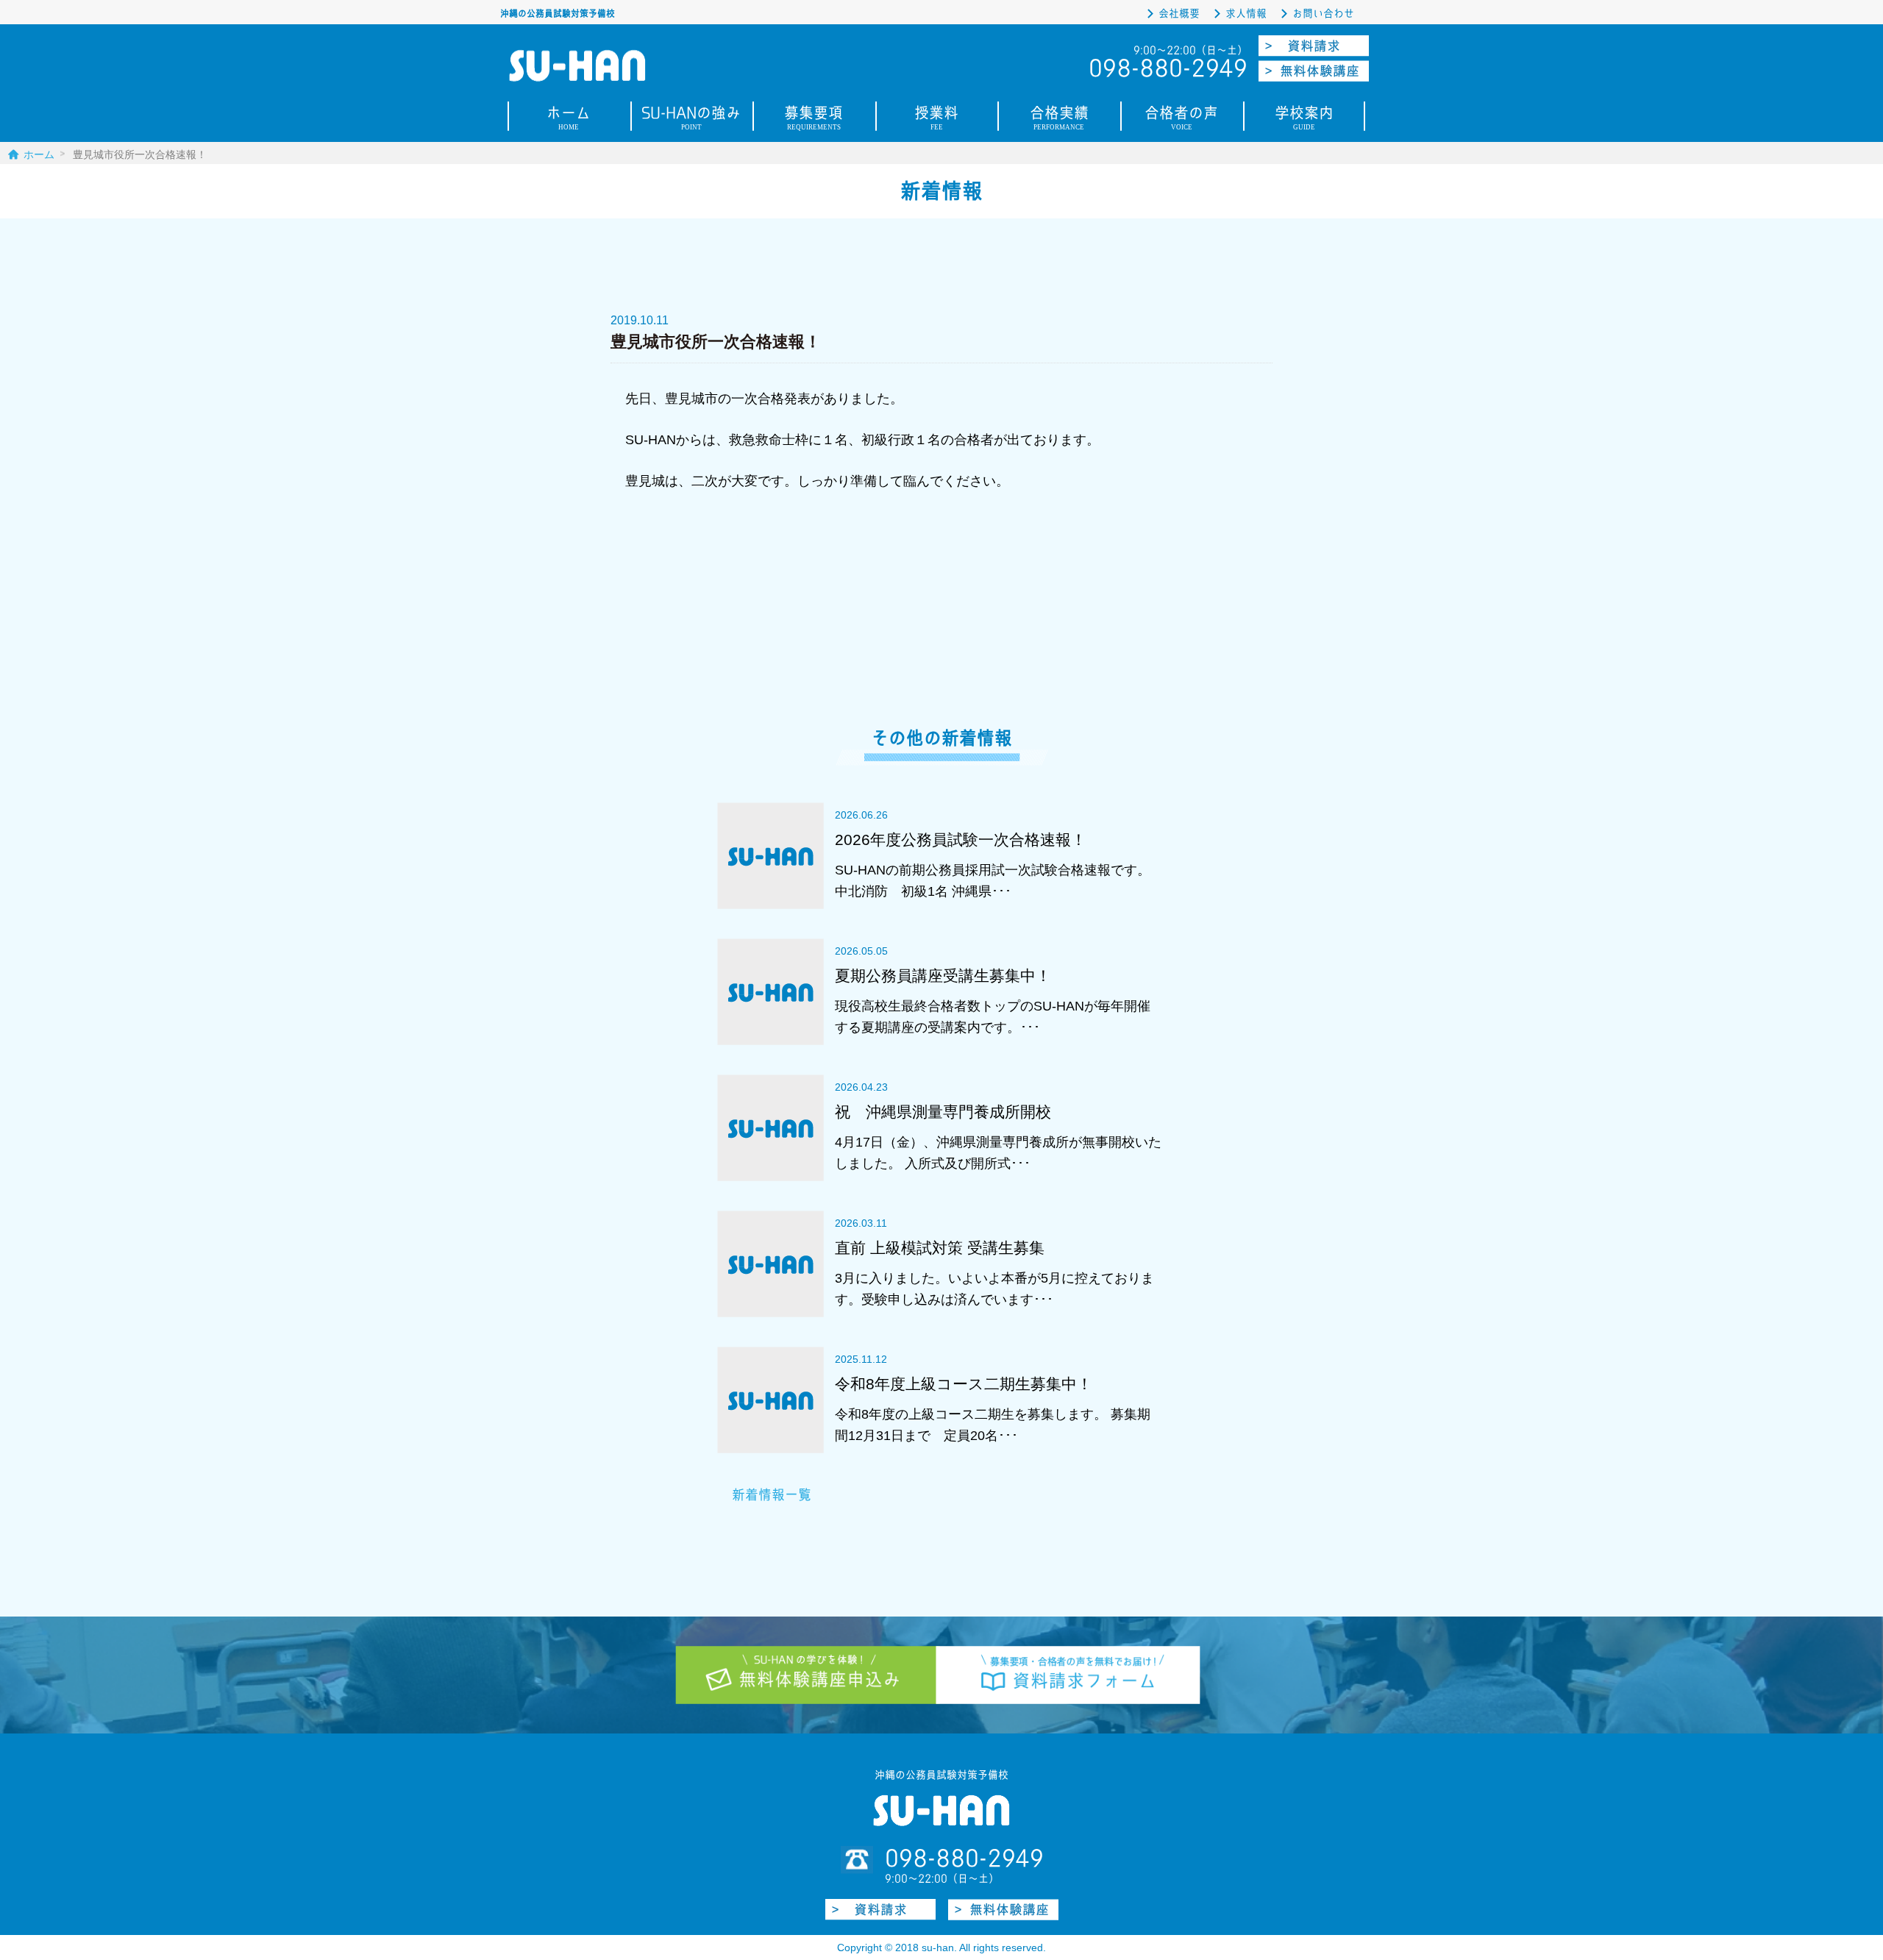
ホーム (569, 120)
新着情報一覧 (772, 1495)
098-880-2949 (964, 1859)
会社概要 (1179, 14)
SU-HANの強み (691, 120)
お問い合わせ (1323, 14)
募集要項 (814, 120)
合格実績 (1059, 120)
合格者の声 (1181, 120)
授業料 (936, 120)
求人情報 (1246, 14)
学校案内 (1304, 120)
